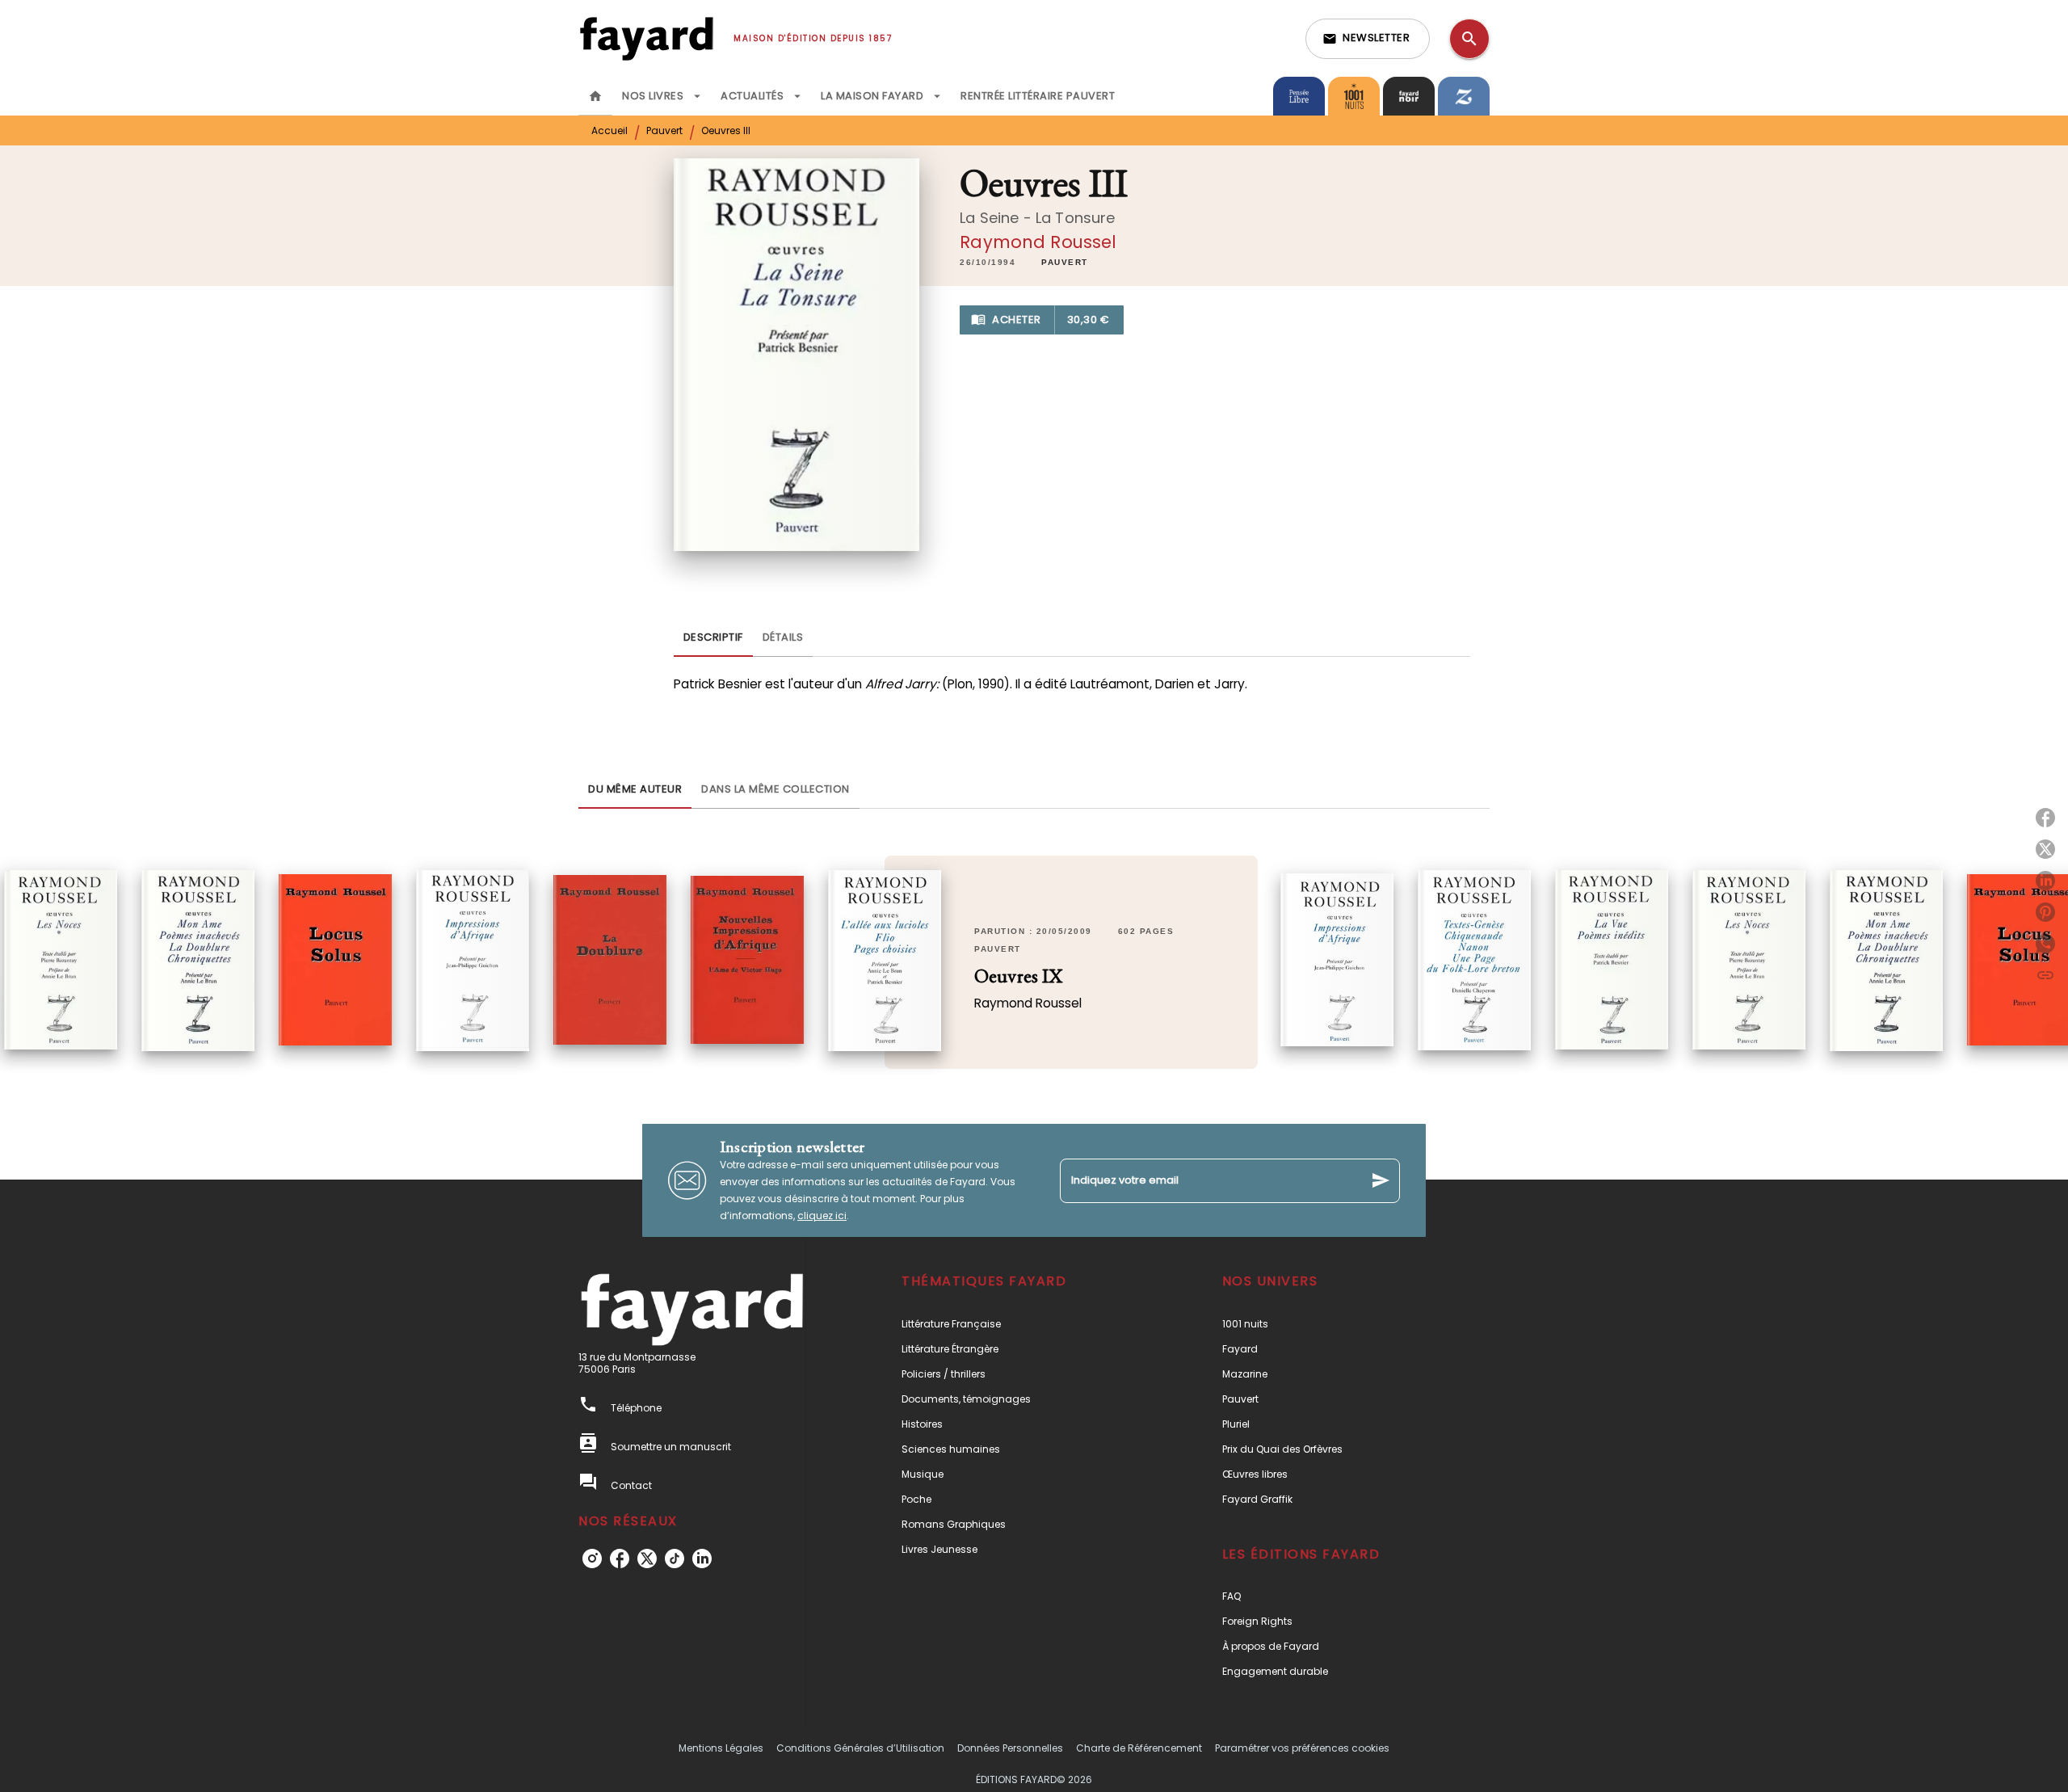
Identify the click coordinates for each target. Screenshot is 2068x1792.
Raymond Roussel (1038, 242)
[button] (1368, 39)
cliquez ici (822, 1216)
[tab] (595, 96)
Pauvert (664, 130)
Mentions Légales (721, 1748)
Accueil (609, 130)
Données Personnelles (1010, 1748)
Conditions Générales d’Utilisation (860, 1748)
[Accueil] (646, 38)
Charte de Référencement (1139, 1748)
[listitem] (592, 1559)
